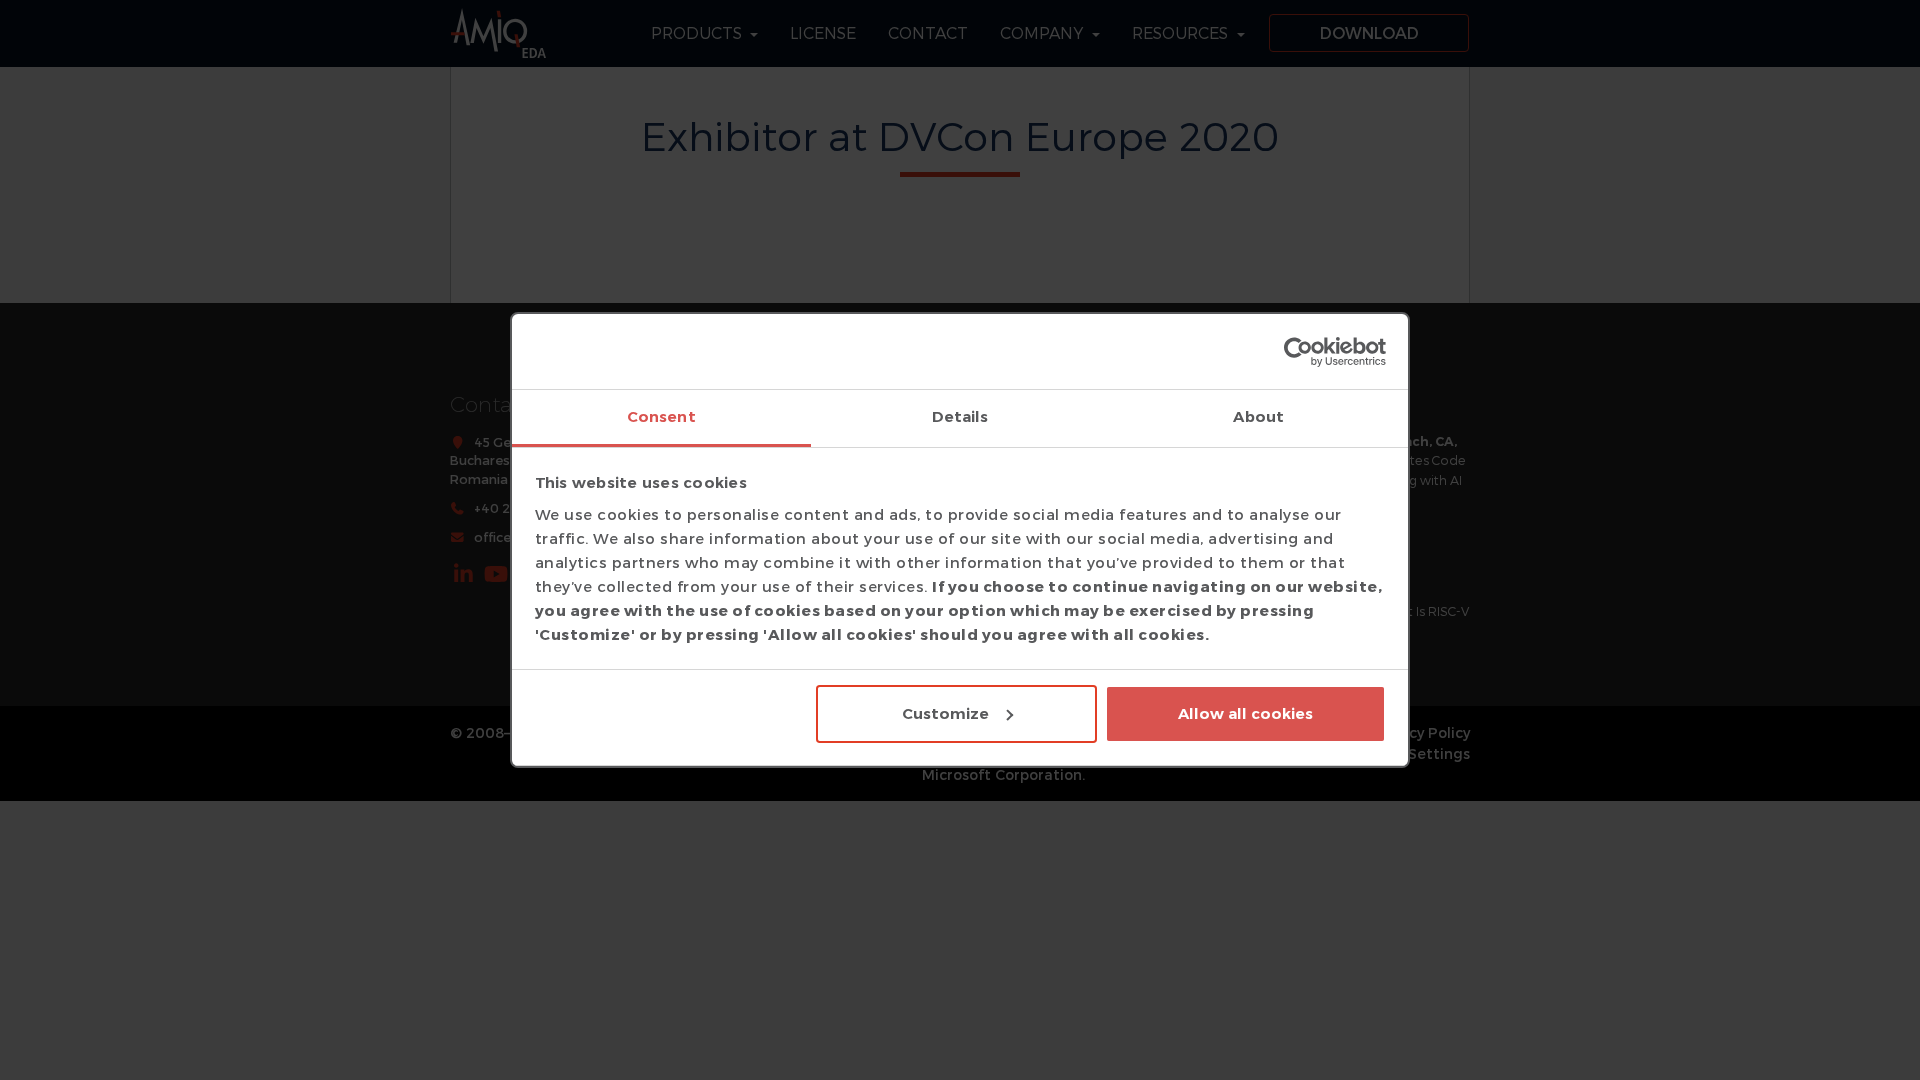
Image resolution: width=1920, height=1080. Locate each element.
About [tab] (1258, 416)
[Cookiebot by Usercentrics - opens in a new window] (1298, 352)
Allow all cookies (1245, 713)
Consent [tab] (661, 416)
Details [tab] (960, 416)
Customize (945, 713)
